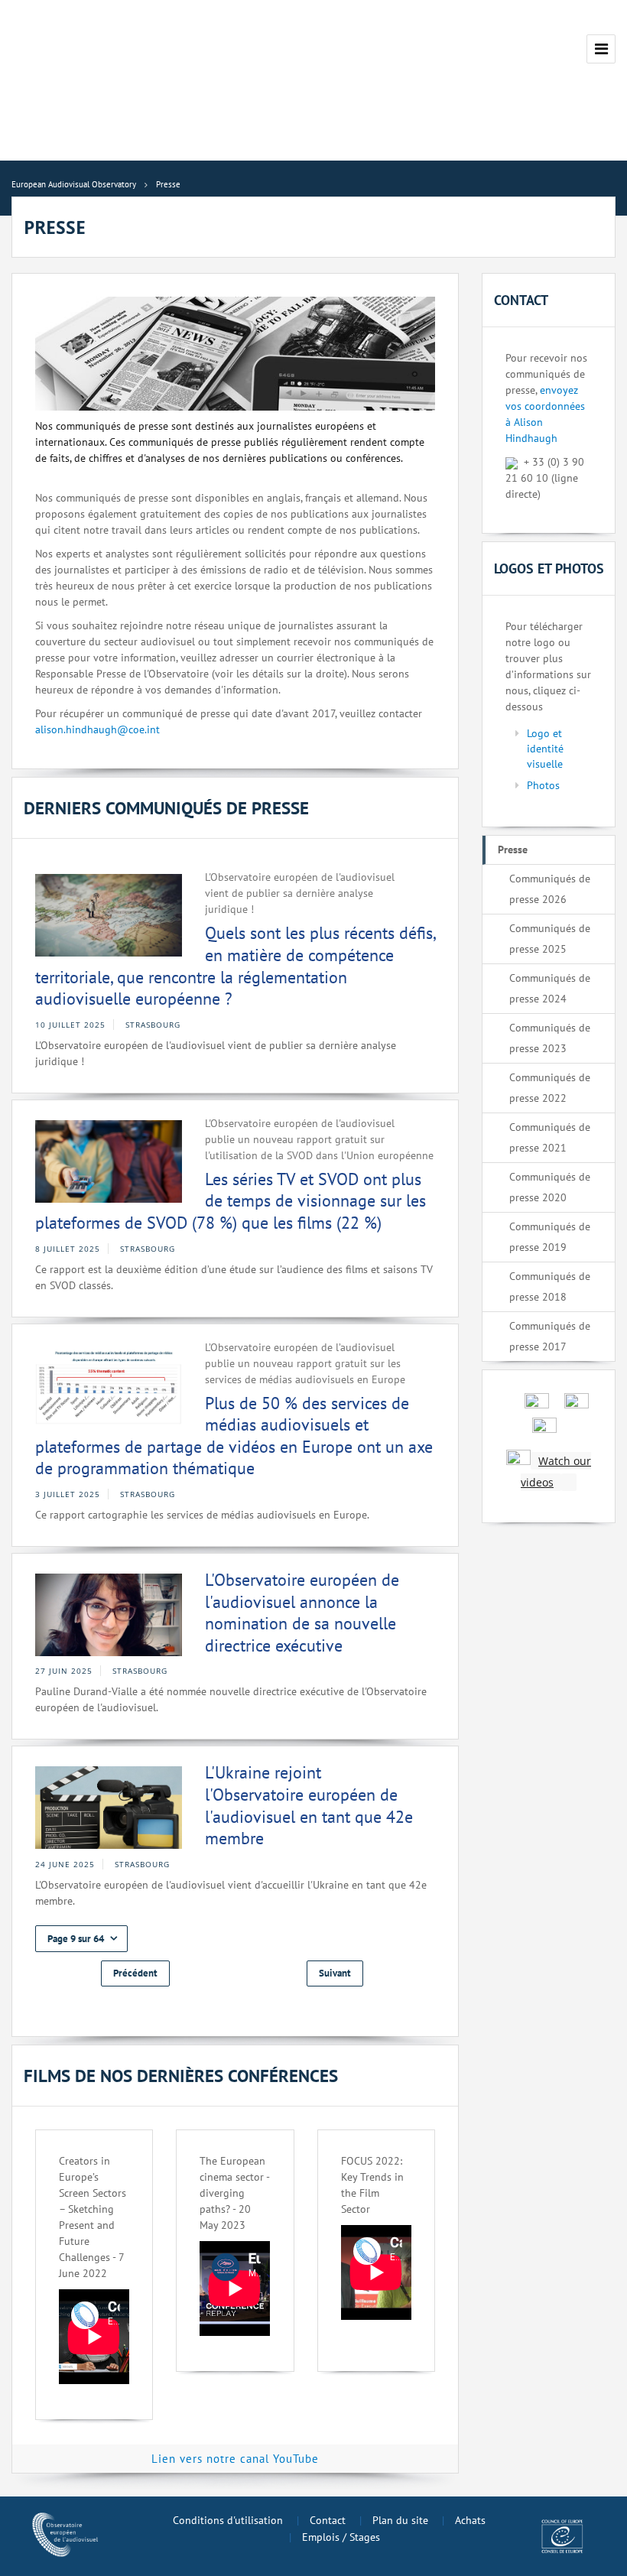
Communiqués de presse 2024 (550, 988)
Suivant (335, 1973)
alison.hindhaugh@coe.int (97, 729)
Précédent (135, 1973)
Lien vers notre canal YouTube (235, 2459)
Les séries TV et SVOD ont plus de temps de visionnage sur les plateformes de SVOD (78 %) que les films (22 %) (231, 1201)
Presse (513, 849)
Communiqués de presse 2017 (550, 1336)
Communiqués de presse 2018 (550, 1286)
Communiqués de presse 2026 (550, 889)
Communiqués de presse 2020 (550, 1187)
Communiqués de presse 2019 (550, 1237)
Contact (328, 2520)
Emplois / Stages (341, 2537)
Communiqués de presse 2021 (550, 1137)
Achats (470, 2520)
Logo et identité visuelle (545, 749)
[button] (81, 1939)
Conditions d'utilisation (228, 2520)
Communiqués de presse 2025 (550, 939)
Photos (543, 785)
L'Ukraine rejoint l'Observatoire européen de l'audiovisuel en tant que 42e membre (309, 1805)
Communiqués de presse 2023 (550, 1038)
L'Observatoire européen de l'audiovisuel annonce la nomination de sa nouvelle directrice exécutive (302, 1613)
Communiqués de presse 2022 (550, 1088)
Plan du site (400, 2520)
